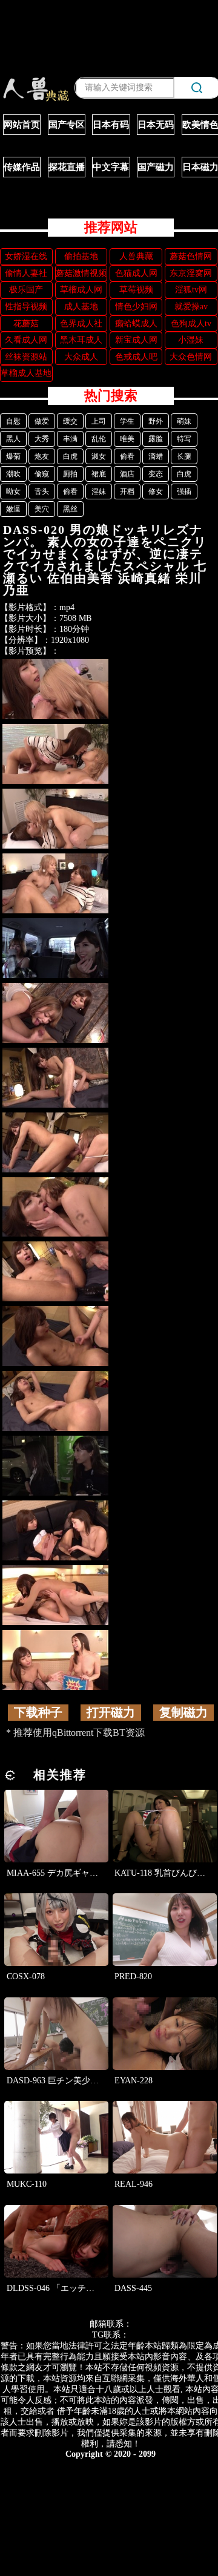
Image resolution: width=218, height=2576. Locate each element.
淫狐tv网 (191, 290)
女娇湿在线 (26, 256)
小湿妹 (191, 340)
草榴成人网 (81, 290)
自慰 (13, 421)
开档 (127, 491)
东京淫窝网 (191, 273)
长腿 (184, 456)
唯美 (127, 439)
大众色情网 (191, 357)
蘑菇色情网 (191, 256)
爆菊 (13, 456)
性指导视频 (26, 307)
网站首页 (22, 125)
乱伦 (99, 439)
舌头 (42, 491)
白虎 (70, 456)
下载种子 (38, 1712)
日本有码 (111, 125)
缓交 (70, 421)
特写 (184, 439)
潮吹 (13, 474)
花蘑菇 (26, 324)
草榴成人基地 (26, 373)
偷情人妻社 (26, 273)
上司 (99, 421)
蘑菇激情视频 (81, 273)
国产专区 (67, 125)
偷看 (127, 456)
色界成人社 (81, 324)
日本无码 (156, 125)
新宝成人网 (136, 340)
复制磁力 (183, 1712)
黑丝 (70, 509)
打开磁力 (111, 1712)
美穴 (42, 509)
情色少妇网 (136, 307)
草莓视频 (136, 290)
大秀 (42, 439)
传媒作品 (22, 167)
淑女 (99, 456)
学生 (127, 421)
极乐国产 (26, 290)
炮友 (42, 456)
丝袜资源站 (26, 357)
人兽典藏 (136, 256)
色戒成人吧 (136, 357)
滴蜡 (156, 456)
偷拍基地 (81, 256)
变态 (156, 474)
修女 (156, 491)
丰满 (70, 439)
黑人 (13, 439)
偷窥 (42, 474)
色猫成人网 (136, 273)
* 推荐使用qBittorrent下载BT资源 (75, 1733)
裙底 (99, 474)
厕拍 (70, 474)
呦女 (13, 491)
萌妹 (184, 421)
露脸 (156, 439)
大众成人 (81, 357)
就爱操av (191, 307)
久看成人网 (26, 340)
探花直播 (67, 167)
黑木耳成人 (81, 340)
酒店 (127, 474)
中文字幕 (111, 167)
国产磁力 (156, 167)
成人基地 (81, 307)
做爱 (42, 421)
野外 (156, 421)
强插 (184, 491)
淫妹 (99, 491)
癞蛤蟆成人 (136, 324)
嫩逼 (13, 509)
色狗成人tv (191, 324)
